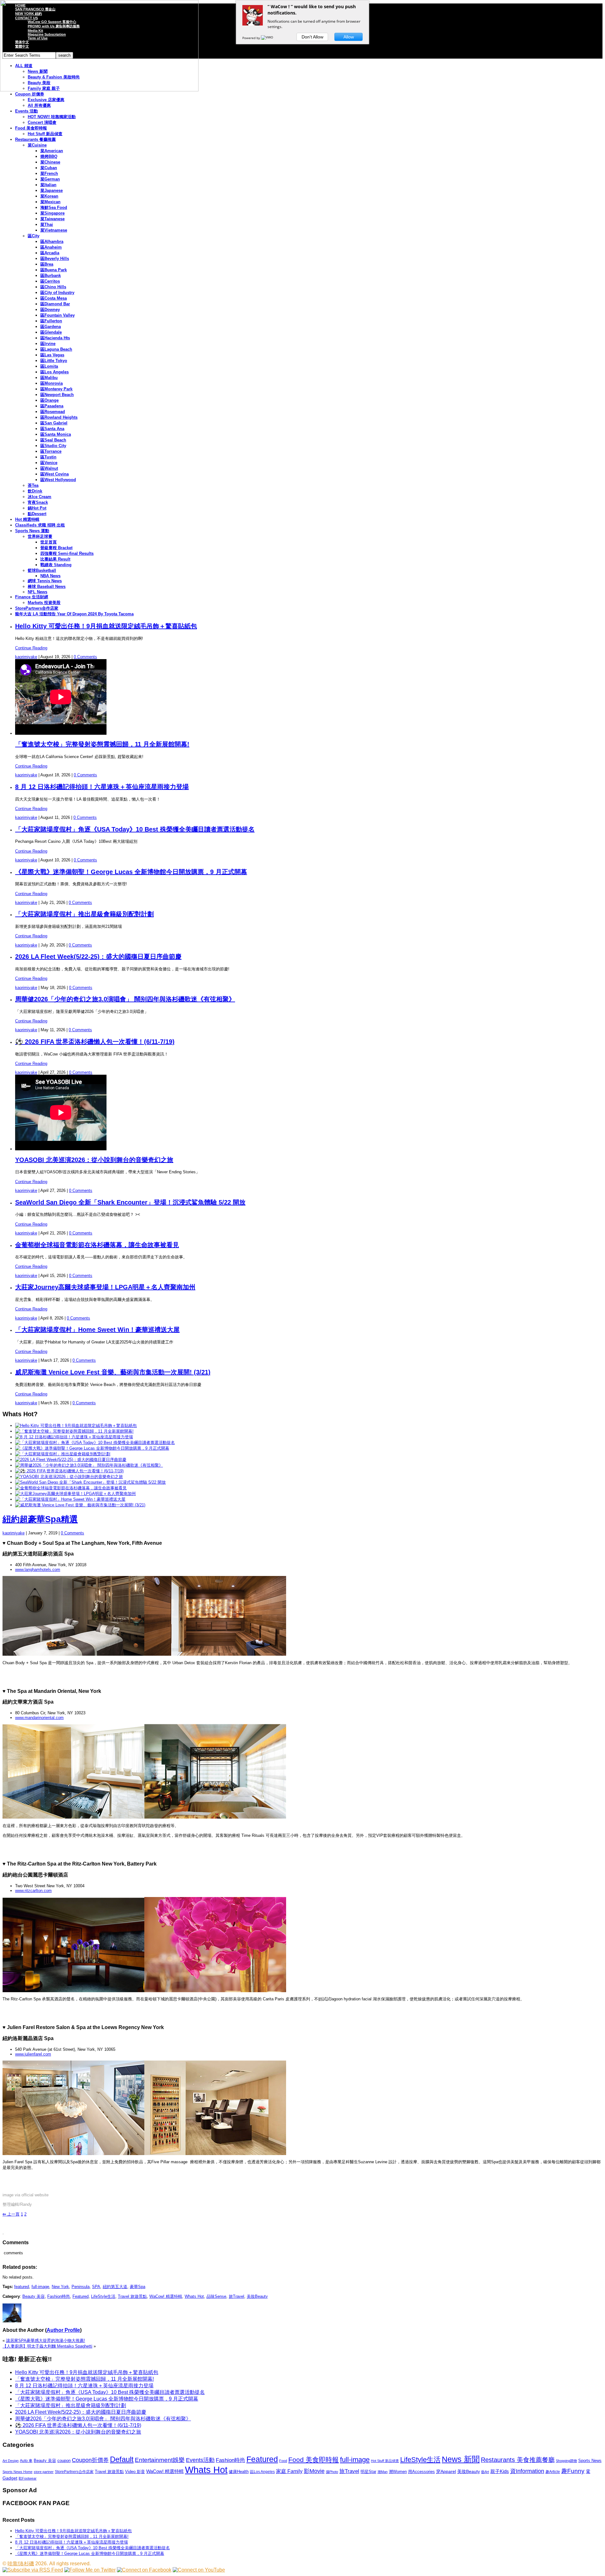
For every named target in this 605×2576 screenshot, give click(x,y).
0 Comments (85, 657)
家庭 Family (289, 2471)
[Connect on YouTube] (199, 2570)
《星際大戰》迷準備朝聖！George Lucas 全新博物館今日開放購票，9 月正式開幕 (131, 872)
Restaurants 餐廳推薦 (35, 139)
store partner (44, 2472)
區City (34, 236)
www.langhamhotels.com (38, 1570)
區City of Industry (57, 293)
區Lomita (49, 366)
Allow (349, 37)
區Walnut (49, 468)
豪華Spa (138, 2287)
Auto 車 (26, 2461)
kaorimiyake (26, 657)
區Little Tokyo (54, 361)
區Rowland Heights (59, 417)
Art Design (11, 2461)
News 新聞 (461, 2459)
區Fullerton (51, 321)
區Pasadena (52, 406)
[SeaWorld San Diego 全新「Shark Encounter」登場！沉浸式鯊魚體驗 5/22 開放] (90, 1482)
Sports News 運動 (32, 531)
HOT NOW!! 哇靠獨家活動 (52, 117)
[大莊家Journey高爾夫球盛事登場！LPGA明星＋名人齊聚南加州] (75, 1494)
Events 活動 (26, 111)
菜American (52, 151)
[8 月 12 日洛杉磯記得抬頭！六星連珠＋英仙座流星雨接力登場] (74, 1437)
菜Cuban (49, 168)
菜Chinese (50, 162)
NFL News (37, 592)
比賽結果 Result (55, 559)
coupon (64, 2461)
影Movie (314, 2471)
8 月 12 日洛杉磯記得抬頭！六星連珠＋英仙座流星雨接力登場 (102, 787)
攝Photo (332, 2472)
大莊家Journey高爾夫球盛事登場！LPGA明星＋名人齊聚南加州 (105, 1287)
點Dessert (37, 514)
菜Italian (48, 185)
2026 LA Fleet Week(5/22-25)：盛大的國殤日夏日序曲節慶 (98, 957)
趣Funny (573, 2471)
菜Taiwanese (52, 219)
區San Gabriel (54, 423)
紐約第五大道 (115, 2287)
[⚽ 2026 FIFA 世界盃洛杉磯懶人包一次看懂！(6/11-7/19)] (69, 1471)
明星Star (368, 2472)
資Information (527, 2471)
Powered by (252, 38)
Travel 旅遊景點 (132, 2296)
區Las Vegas (52, 355)
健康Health (239, 2472)
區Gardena (51, 327)
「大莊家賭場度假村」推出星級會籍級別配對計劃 (84, 914)
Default (122, 2459)
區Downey (50, 310)
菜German (50, 179)
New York (60, 2287)
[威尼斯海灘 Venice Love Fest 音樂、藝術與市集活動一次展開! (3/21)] (80, 1505)
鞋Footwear (28, 2478)
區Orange (49, 400)
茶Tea (33, 485)
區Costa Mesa (54, 298)
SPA (96, 2287)
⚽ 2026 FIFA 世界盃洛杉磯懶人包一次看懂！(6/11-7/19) (95, 1042)
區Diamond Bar (55, 304)
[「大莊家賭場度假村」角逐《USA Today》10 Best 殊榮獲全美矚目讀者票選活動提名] (95, 1443)
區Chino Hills (53, 287)
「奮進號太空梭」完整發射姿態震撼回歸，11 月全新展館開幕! (102, 744)
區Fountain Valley (58, 315)
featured (22, 2287)
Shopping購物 (566, 2461)
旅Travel (236, 2296)
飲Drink (35, 491)
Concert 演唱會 (42, 122)
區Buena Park (54, 270)
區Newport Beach (57, 395)
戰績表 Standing (56, 565)
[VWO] (268, 38)
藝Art (485, 2472)
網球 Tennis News (45, 581)
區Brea (47, 264)
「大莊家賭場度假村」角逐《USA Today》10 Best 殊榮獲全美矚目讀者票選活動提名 (135, 829)
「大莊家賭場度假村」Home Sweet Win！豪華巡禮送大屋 (97, 1330)
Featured (81, 2296)
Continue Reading (31, 648)
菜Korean (49, 196)
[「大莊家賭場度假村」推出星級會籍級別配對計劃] (63, 1454)
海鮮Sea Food (54, 207)
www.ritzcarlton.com (33, 1891)
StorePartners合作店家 (37, 608)
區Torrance (51, 451)
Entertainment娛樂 (160, 2460)
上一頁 (11, 2214)
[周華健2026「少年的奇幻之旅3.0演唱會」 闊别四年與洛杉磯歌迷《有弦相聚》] (89, 1465)
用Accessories (421, 2472)
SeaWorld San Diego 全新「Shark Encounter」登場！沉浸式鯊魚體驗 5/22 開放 (130, 1202)
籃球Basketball (42, 570)
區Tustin (48, 457)
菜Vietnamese (54, 230)
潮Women (398, 2472)
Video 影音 (135, 2472)
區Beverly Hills (55, 259)
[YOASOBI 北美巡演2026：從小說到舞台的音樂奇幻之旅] (69, 1477)
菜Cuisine (37, 145)
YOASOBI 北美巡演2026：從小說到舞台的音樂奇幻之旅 (94, 1160)
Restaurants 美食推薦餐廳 (518, 2460)
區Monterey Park (56, 389)
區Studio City (53, 446)
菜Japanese (52, 190)
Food (283, 2461)
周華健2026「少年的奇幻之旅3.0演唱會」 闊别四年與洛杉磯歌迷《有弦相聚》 (125, 999)
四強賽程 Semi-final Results (67, 553)
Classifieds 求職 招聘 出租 (40, 525)
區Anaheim (51, 247)
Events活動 (200, 2460)
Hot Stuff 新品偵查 (45, 134)
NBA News (50, 576)
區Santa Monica (56, 434)
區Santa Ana (52, 429)
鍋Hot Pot (37, 508)
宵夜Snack (38, 502)
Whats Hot (194, 2296)
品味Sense (216, 2296)
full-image (40, 2287)
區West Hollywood (58, 480)
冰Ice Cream (40, 497)
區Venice (49, 463)
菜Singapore (52, 213)
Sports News (590, 2461)
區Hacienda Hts (55, 338)
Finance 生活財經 (32, 597)
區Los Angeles (55, 372)
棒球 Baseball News (47, 586)
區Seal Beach (53, 440)
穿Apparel (446, 2471)
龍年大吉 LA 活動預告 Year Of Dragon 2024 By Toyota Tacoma (74, 614)
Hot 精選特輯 (27, 519)
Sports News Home (17, 2472)
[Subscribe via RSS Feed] (33, 2570)
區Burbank (51, 276)
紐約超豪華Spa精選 (40, 1519)
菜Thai (47, 224)
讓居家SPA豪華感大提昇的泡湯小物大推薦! (46, 2340)
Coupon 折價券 (30, 94)
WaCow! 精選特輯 (166, 2296)
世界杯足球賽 (40, 536)
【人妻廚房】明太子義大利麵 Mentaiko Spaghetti (47, 2346)
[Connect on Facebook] (144, 2570)
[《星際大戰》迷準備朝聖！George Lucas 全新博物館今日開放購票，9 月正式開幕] (92, 1448)
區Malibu (49, 378)
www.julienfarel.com (33, 2054)
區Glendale (51, 332)
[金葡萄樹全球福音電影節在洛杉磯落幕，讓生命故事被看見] (71, 1488)
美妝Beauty (257, 2296)
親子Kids (500, 2471)
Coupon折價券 (90, 2460)
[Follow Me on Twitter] (90, 2570)
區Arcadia (50, 253)
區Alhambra (52, 241)
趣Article (553, 2472)
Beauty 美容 (34, 2296)
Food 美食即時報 (31, 128)
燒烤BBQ (49, 156)
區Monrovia (52, 383)
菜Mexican (50, 202)
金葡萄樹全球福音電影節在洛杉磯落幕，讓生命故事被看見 (97, 1245)
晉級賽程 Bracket (56, 548)
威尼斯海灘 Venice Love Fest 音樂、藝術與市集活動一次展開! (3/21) (113, 1372)
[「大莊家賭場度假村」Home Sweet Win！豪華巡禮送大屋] (70, 1499)
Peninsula (81, 2287)
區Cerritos (50, 281)
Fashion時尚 (59, 2296)
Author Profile (63, 2330)
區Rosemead (53, 412)
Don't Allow (312, 37)
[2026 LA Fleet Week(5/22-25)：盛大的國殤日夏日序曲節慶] (71, 1460)
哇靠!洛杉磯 (21, 2564)
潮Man (383, 2472)
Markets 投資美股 (44, 603)
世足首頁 (49, 542)
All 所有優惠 (39, 105)
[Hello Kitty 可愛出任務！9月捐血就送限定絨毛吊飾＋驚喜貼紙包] (76, 1426)
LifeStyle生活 (103, 2296)
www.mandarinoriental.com (39, 1718)
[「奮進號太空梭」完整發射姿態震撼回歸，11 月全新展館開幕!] (74, 1431)
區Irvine (48, 344)
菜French (49, 173)
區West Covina (55, 474)
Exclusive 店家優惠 (46, 100)
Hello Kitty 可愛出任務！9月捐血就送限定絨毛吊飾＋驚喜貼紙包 (106, 626)
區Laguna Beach (56, 349)
